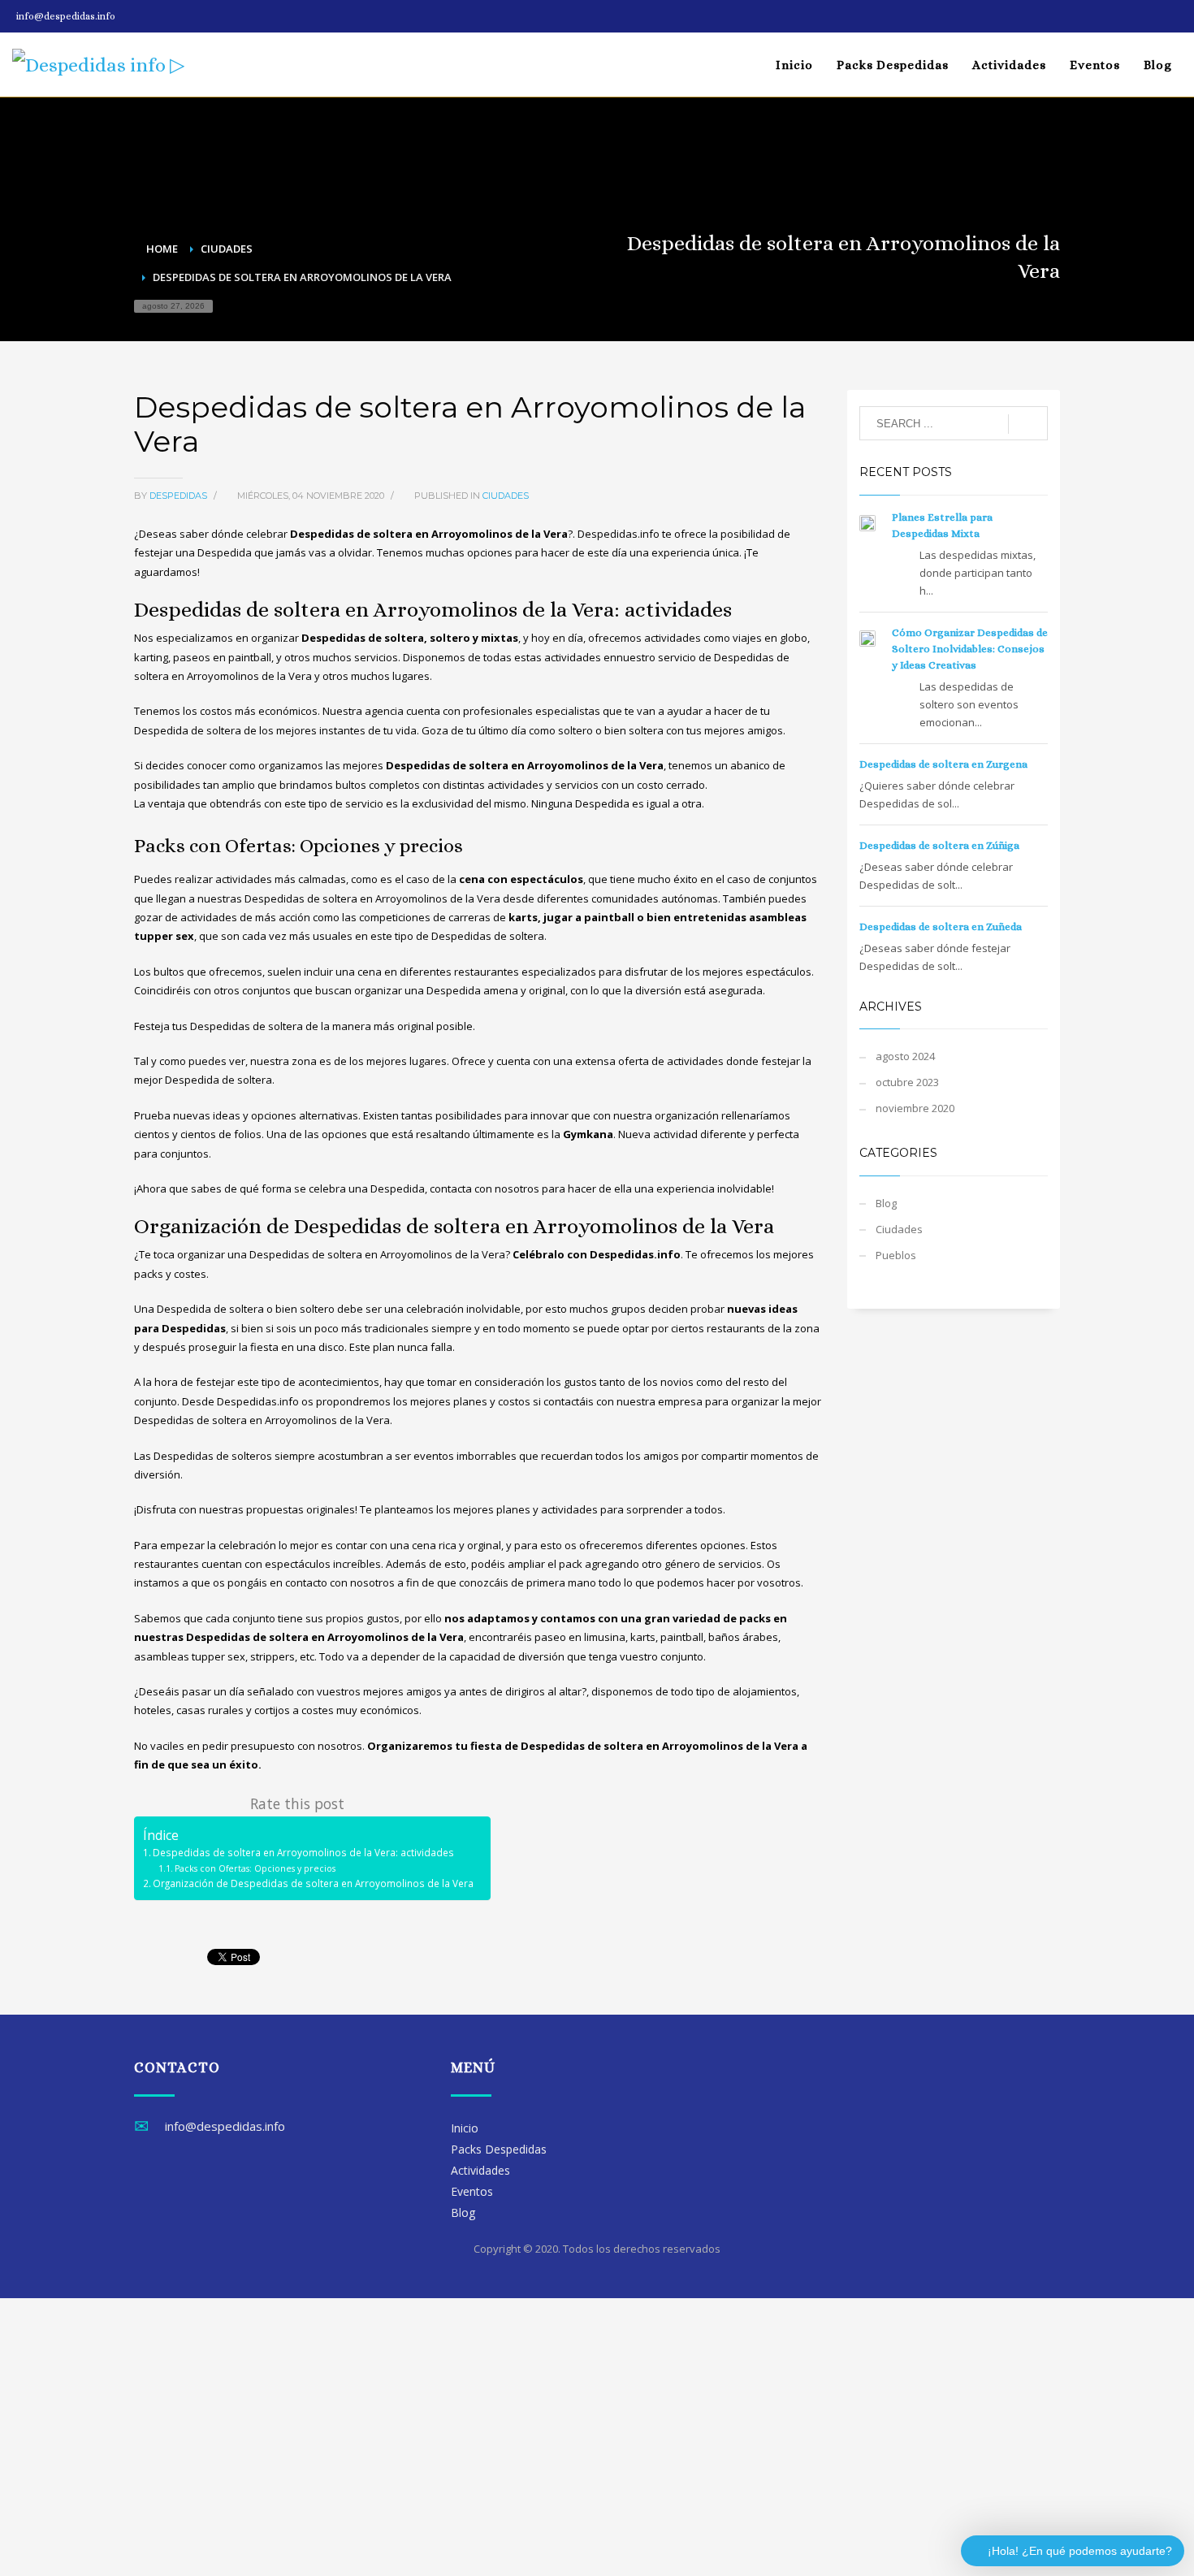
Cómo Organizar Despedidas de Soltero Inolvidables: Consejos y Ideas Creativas (970, 649)
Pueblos (896, 1255)
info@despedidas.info (66, 16)
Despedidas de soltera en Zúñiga (939, 845)
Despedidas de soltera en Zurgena (943, 764)
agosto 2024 (905, 1056)
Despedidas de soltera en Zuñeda (941, 926)
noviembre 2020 (915, 1108)
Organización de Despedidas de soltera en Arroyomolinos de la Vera (313, 1883)
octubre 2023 (907, 1082)
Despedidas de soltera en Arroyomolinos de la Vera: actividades (303, 1852)
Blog (886, 1203)
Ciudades (506, 496)
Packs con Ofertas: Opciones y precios (255, 1868)
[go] (1028, 424)
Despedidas (180, 496)
